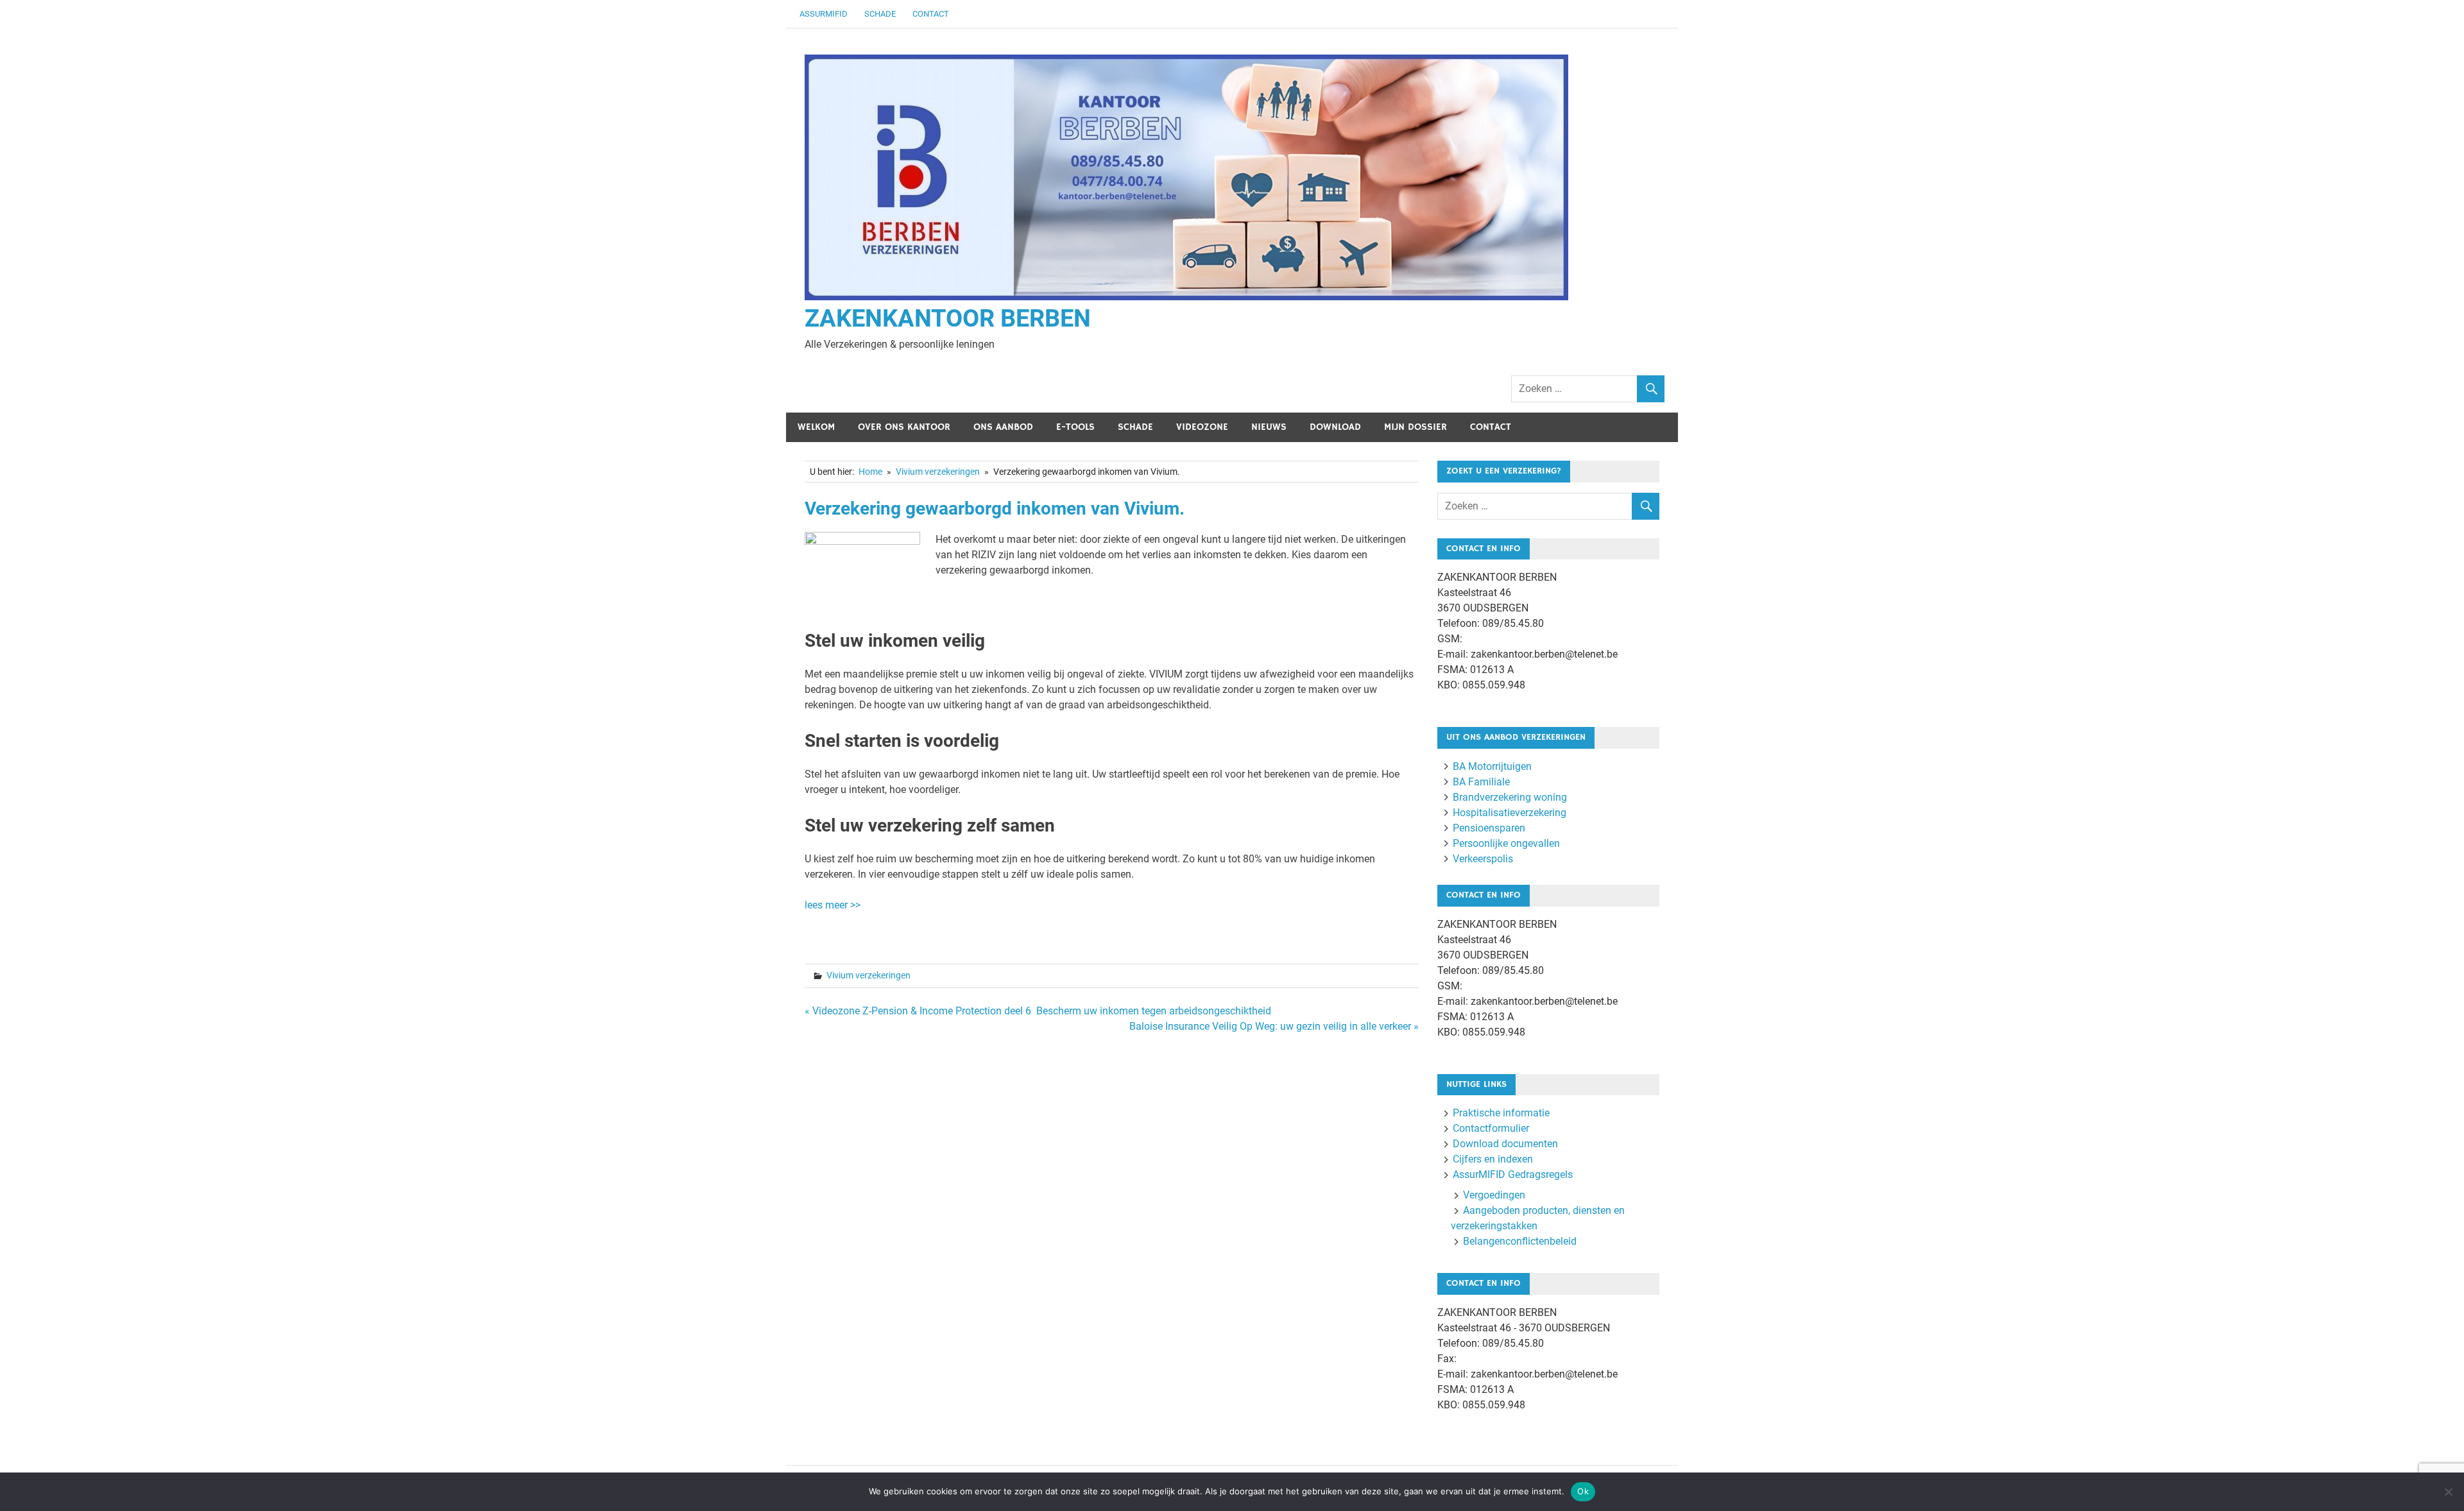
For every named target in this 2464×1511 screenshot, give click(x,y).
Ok (1583, 1491)
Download (1335, 427)
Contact (931, 14)
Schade (880, 14)
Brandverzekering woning (1510, 797)
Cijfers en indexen (1493, 1159)
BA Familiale (1481, 782)
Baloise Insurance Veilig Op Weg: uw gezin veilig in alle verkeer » (1274, 1026)
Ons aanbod (1003, 427)
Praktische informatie (1501, 1113)
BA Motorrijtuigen (1492, 766)
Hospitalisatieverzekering (1510, 813)
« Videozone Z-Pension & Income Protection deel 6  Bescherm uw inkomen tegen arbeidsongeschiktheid (1038, 1011)
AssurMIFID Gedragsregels (1513, 1174)
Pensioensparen (1489, 828)
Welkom (816, 427)
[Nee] (2448, 1492)
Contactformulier (1491, 1128)
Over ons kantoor (904, 427)
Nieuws (1269, 427)
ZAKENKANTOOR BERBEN (948, 318)
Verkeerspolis (1483, 859)
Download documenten (1505, 1144)
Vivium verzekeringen (868, 975)
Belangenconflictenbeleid (1520, 1241)
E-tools (1075, 427)
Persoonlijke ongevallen (1506, 843)
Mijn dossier (1416, 427)
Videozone (1202, 427)
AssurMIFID (824, 14)
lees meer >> (833, 905)
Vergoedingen (1494, 1195)
